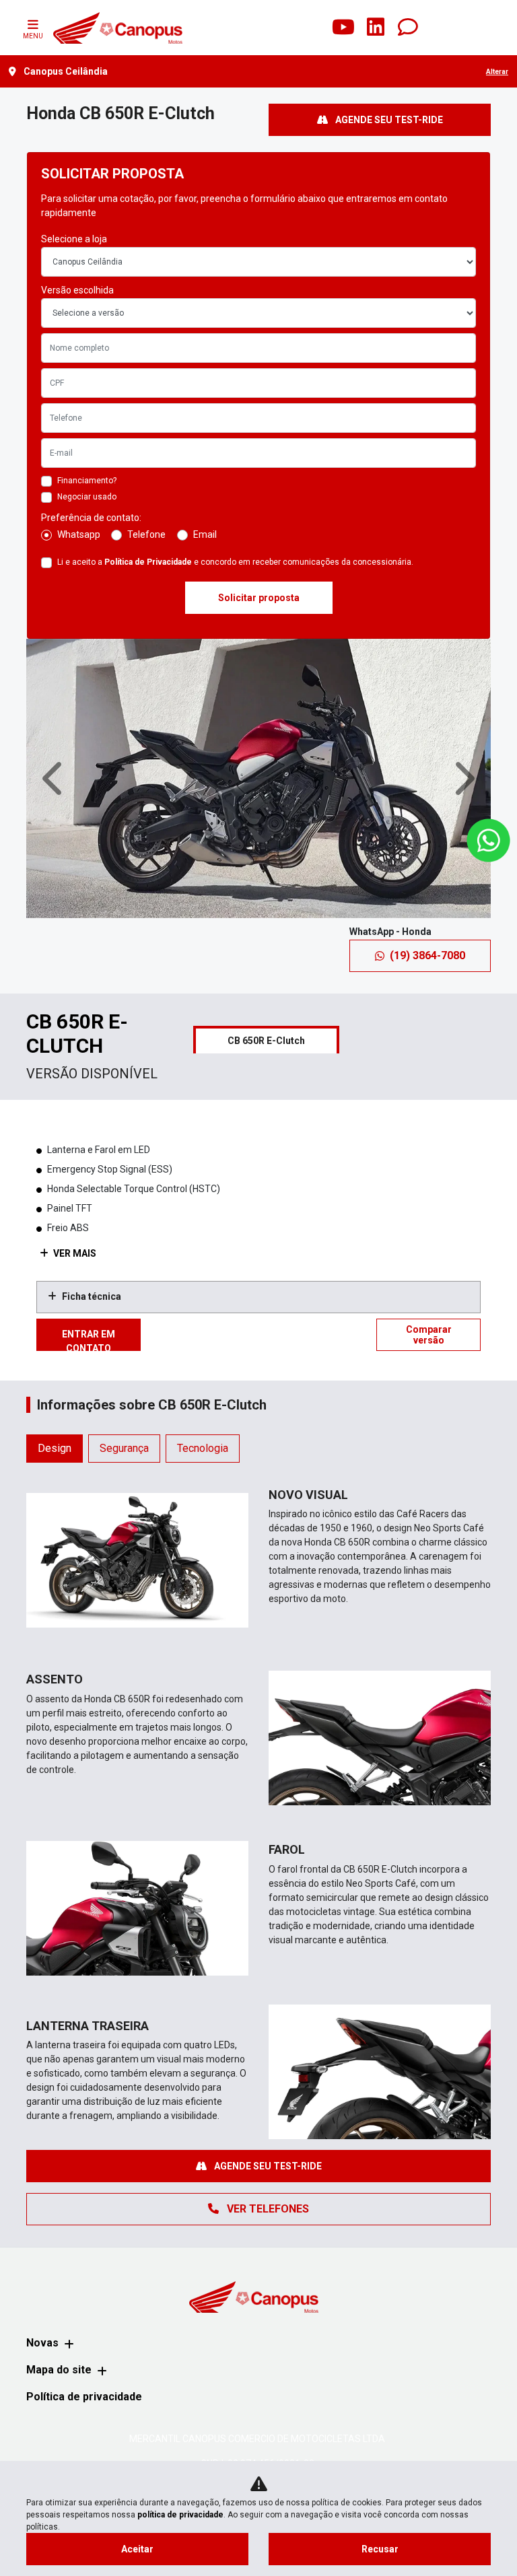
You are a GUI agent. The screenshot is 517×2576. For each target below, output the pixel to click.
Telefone (146, 534)
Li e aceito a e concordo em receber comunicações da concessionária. (235, 562)
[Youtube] (343, 28)
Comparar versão (429, 1335)
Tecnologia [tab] (203, 1448)
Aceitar (137, 2549)
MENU (33, 36)
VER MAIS (74, 1253)
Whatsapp (79, 534)
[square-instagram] (311, 28)
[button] (55, 778)
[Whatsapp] (408, 28)
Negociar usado (87, 497)
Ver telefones (267, 2209)
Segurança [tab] (124, 1448)
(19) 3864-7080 (427, 955)
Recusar (380, 2549)
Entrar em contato (89, 1340)
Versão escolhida (77, 290)
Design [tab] (55, 1448)
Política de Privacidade (148, 562)
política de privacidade (180, 2515)
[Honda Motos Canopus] (117, 28)
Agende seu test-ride (388, 120)
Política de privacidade (84, 2397)
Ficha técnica (92, 1296)
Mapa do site (59, 2370)
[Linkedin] (376, 28)
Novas (42, 2343)
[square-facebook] (279, 28)
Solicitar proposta (259, 598)
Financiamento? (87, 481)
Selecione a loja (74, 239)
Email (205, 534)
